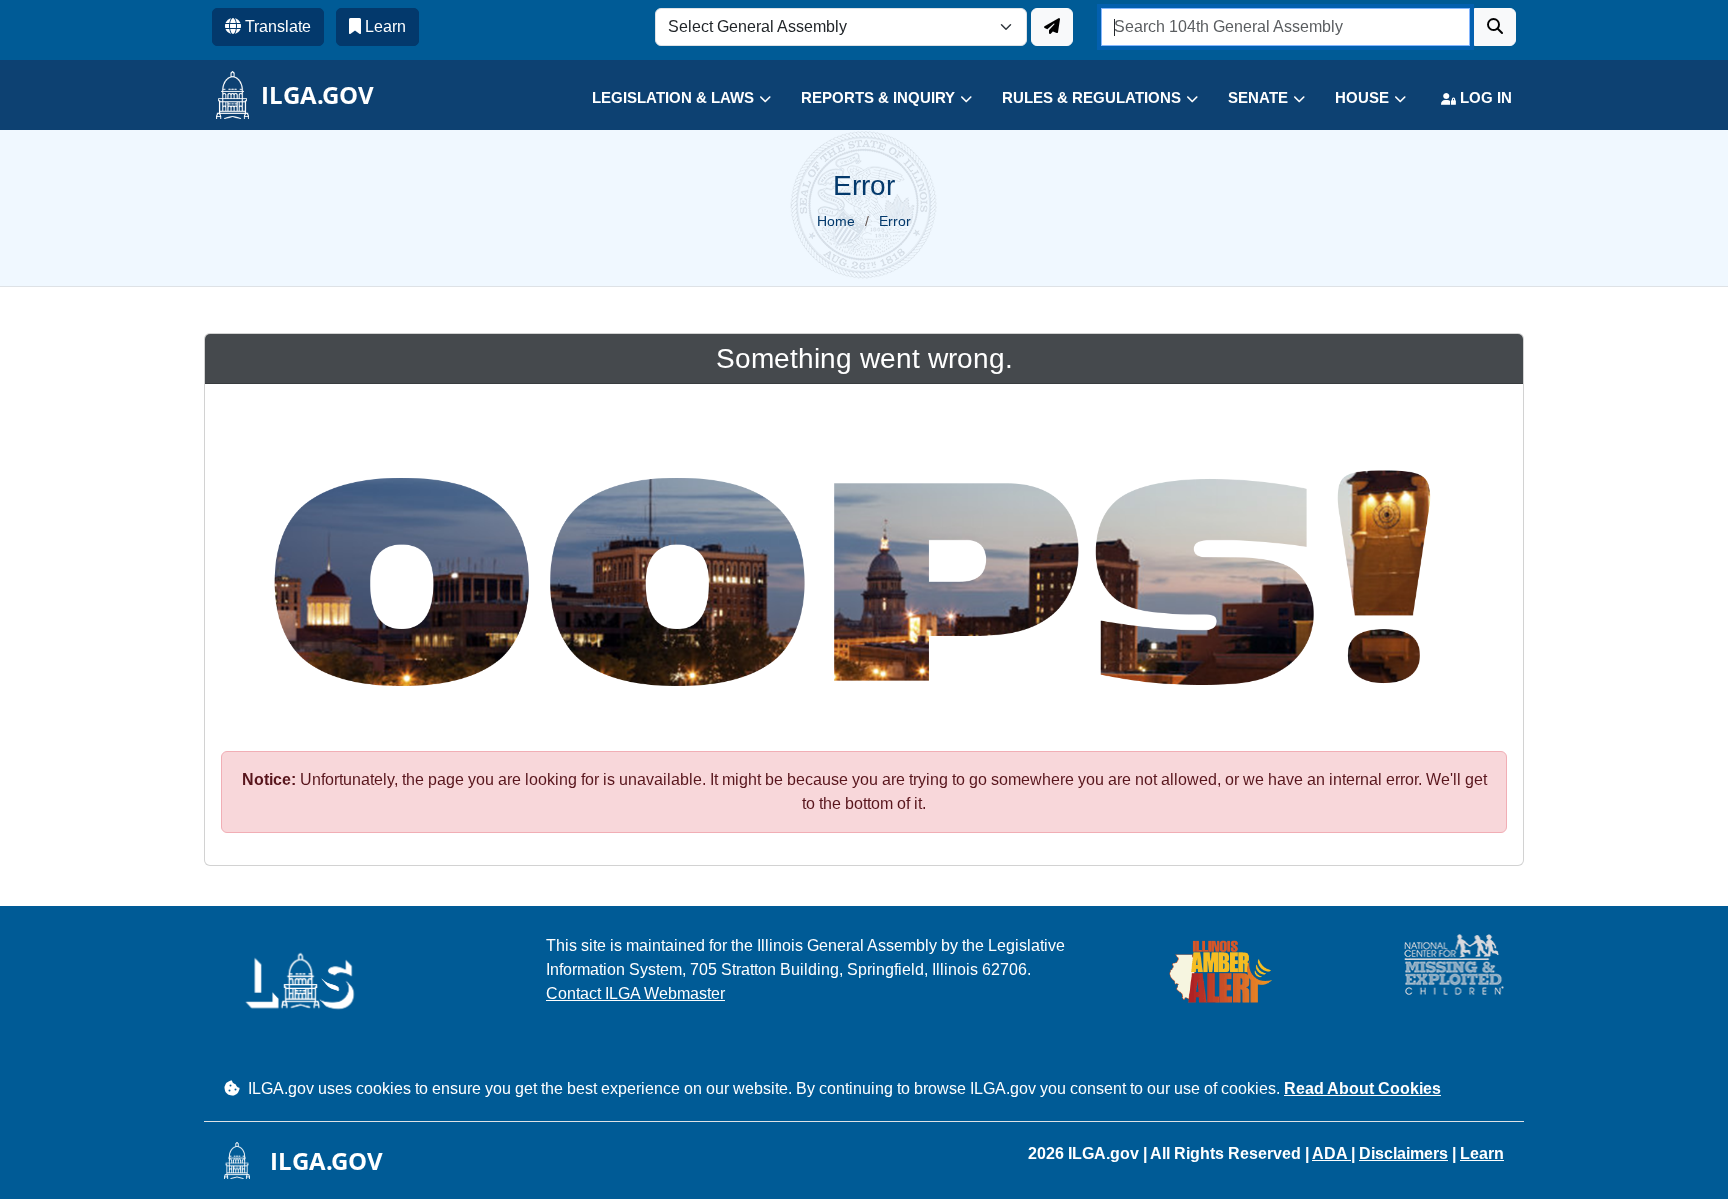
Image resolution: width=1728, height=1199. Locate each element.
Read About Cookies (1362, 1088)
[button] (666, 98)
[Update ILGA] (1052, 27)
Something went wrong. (864, 358)
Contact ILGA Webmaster (635, 993)
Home (836, 221)
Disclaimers (1403, 1153)
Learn (1482, 1153)
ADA (1331, 1153)
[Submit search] (1495, 27)
